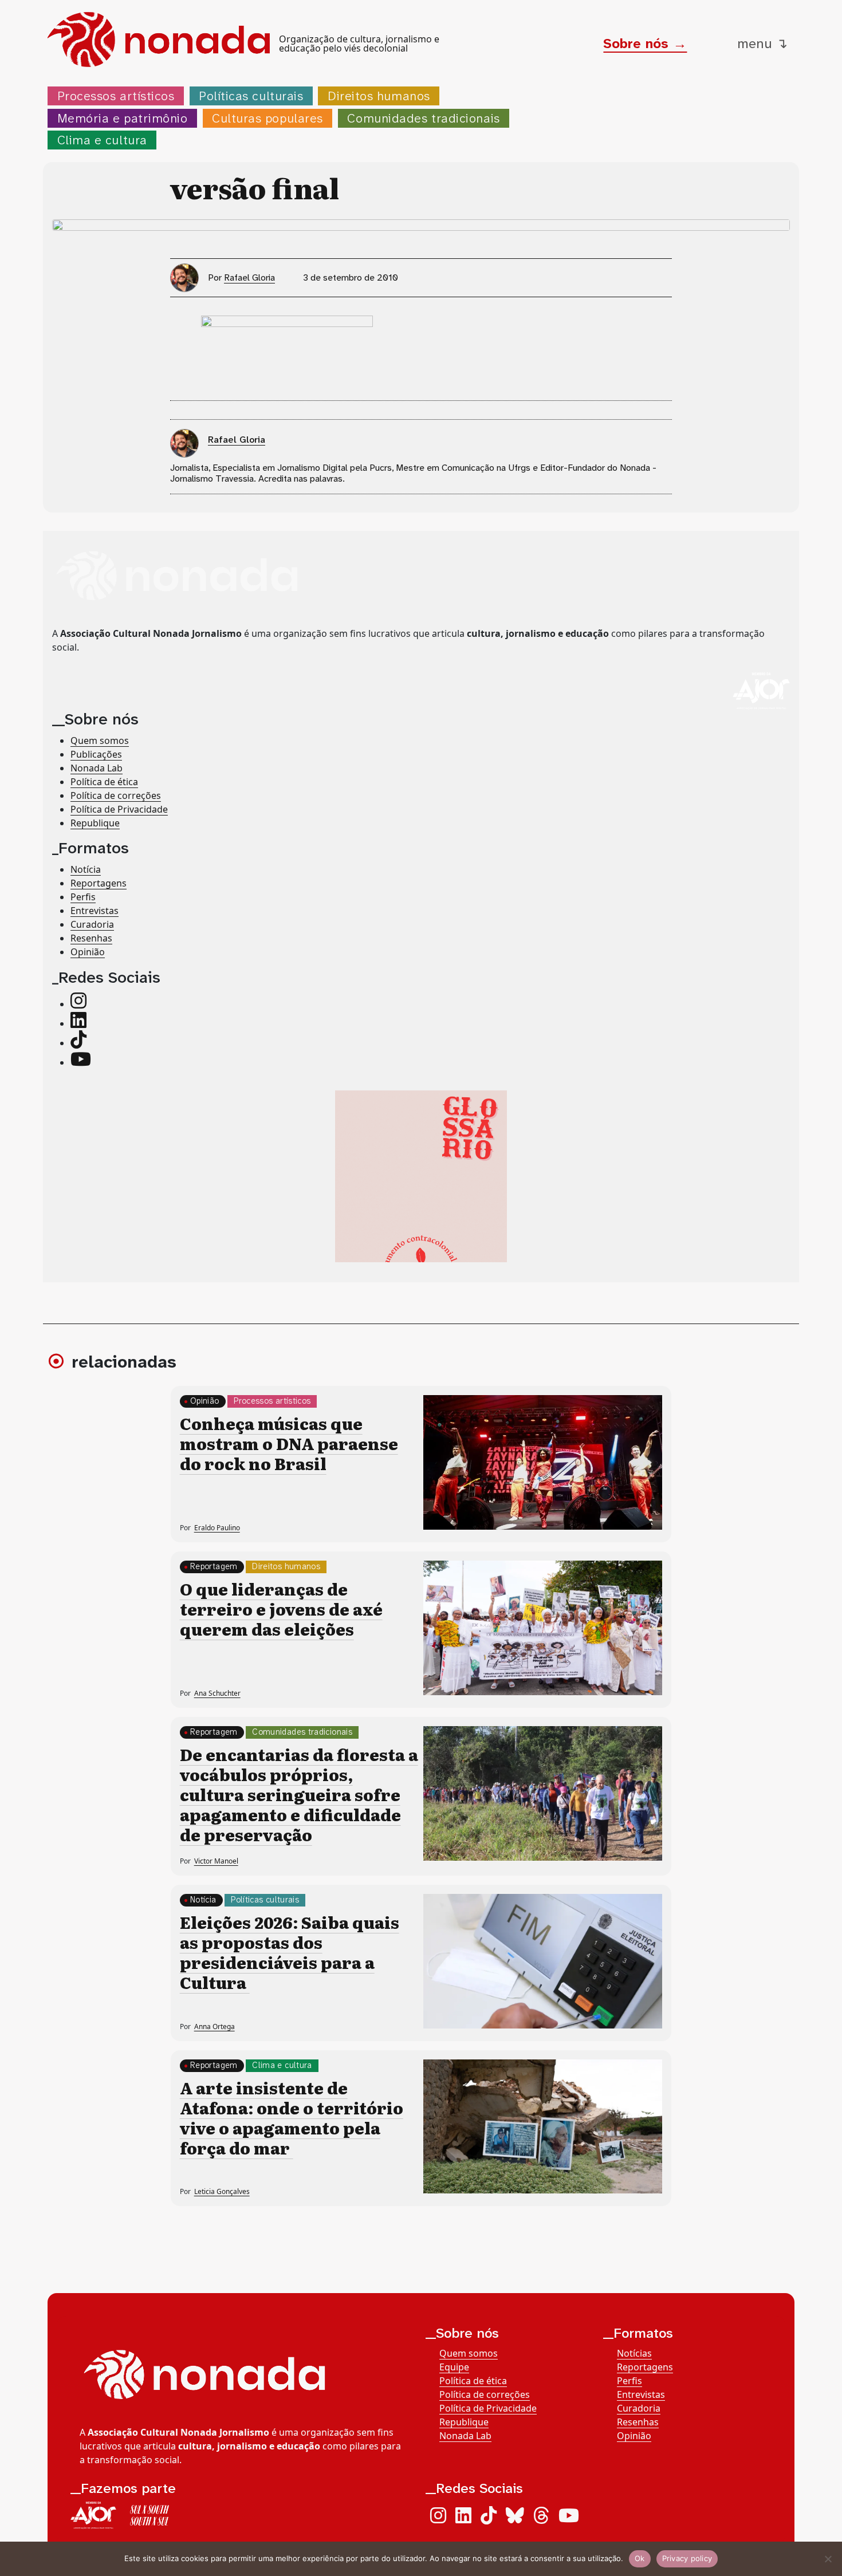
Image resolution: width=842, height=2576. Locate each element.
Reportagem (214, 1567)
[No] (828, 2559)
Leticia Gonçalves (222, 2191)
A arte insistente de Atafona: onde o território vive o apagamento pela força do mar (292, 2118)
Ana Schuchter (217, 1693)
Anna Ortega (215, 2026)
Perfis (83, 897)
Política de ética (104, 781)
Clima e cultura (102, 140)
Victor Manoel (216, 1861)
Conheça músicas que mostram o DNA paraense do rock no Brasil (289, 1443)
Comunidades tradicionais (423, 118)
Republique (95, 822)
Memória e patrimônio (123, 118)
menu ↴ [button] (762, 44)
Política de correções (116, 795)
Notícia (86, 869)
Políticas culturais (251, 96)
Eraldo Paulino (217, 1528)
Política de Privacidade (119, 809)
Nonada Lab (97, 767)
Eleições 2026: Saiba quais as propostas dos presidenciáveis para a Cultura (290, 1952)
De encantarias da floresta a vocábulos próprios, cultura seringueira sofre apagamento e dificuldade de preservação (299, 1794)
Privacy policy (687, 2558)
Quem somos (100, 740)
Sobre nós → (645, 44)
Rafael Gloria (249, 277)
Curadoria (92, 924)
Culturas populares (267, 118)
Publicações (96, 754)
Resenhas (91, 938)
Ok (640, 2558)
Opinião (88, 952)
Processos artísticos (116, 96)
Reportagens (99, 883)
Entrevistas (95, 911)
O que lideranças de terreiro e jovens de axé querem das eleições (281, 1609)
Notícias (634, 2353)
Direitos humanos (379, 96)
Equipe (454, 2367)
